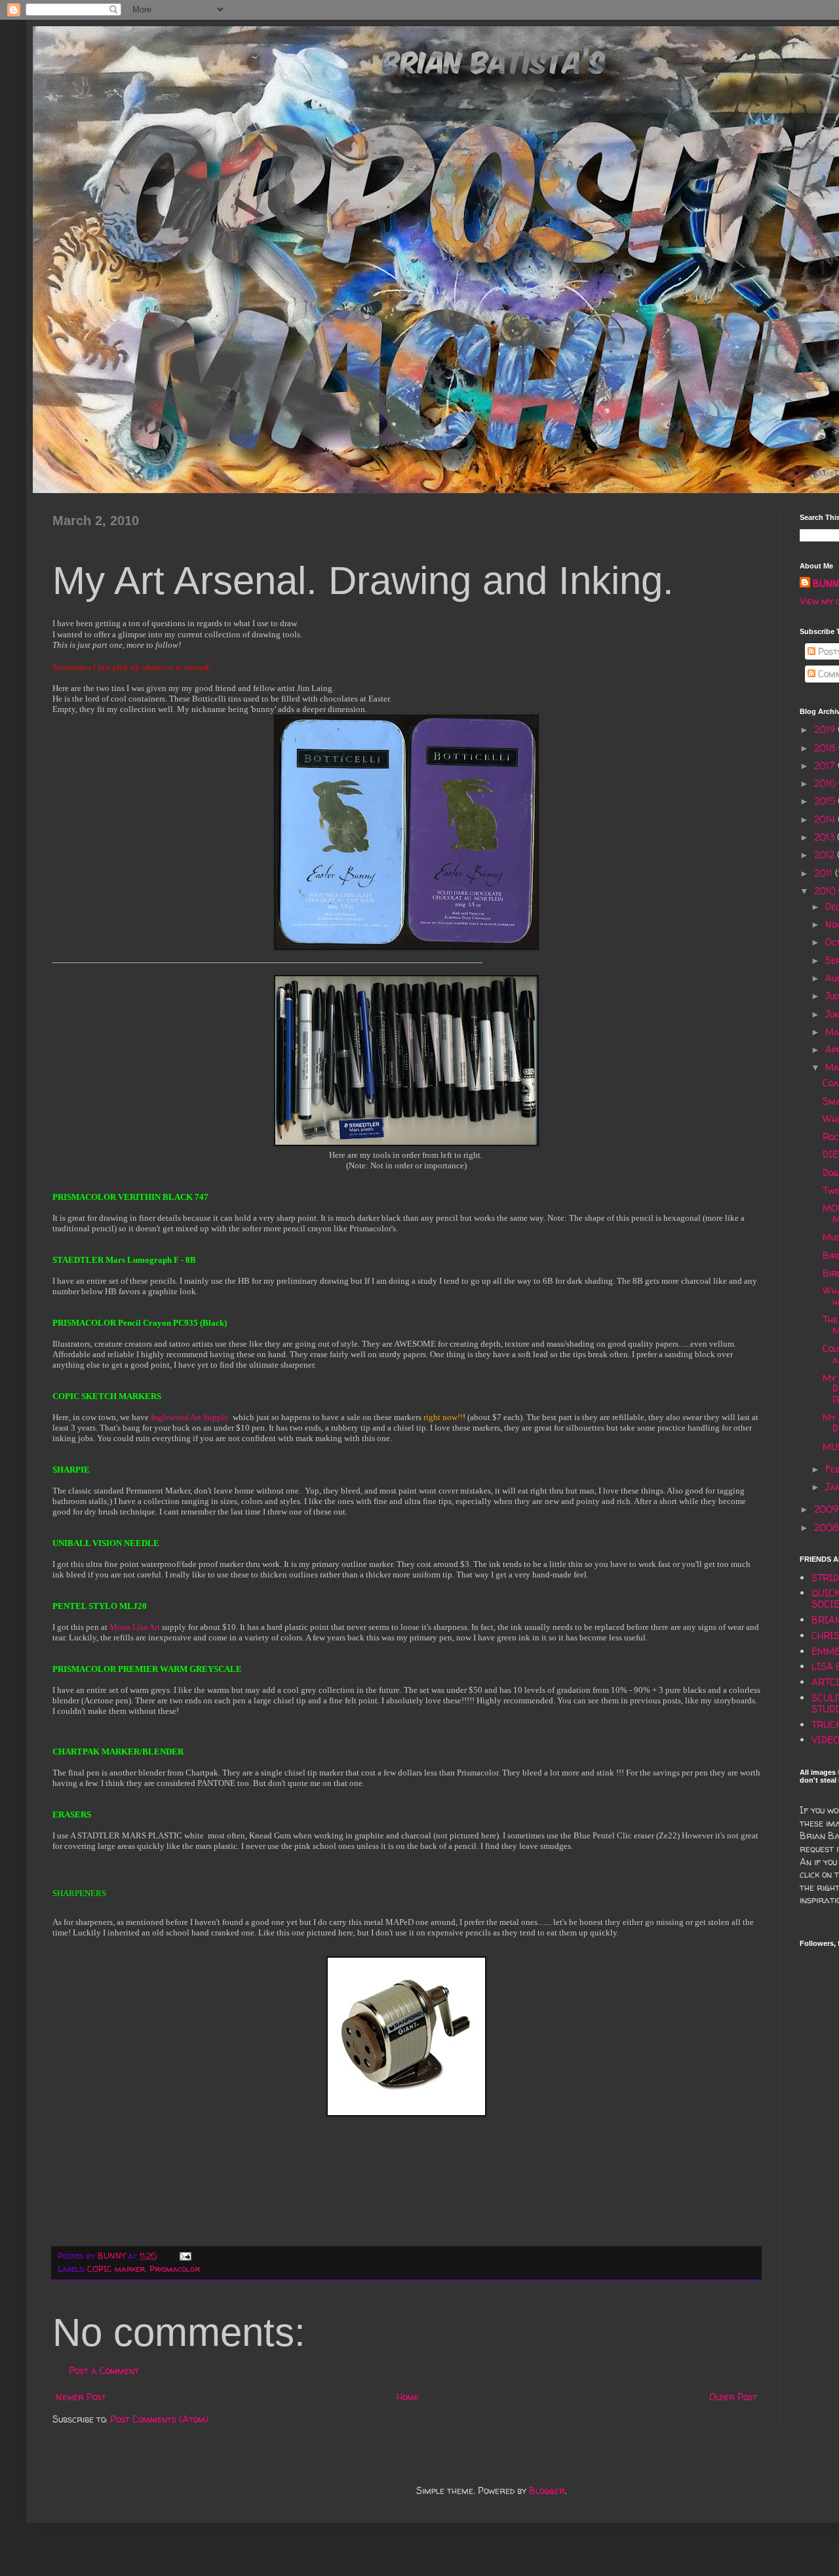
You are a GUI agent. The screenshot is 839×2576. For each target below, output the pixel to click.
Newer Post (81, 2397)
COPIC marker (116, 2269)
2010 (826, 891)
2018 (826, 748)
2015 (826, 801)
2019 (826, 729)
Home (408, 2397)
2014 (826, 819)
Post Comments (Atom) (159, 2419)
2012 (826, 855)
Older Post (733, 2397)
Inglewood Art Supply (190, 1417)
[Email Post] (185, 2256)
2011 (825, 873)
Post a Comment (104, 2370)
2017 (826, 765)
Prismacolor (175, 2269)
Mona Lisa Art (135, 1627)
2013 (826, 837)
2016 (826, 783)
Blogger (547, 2490)
